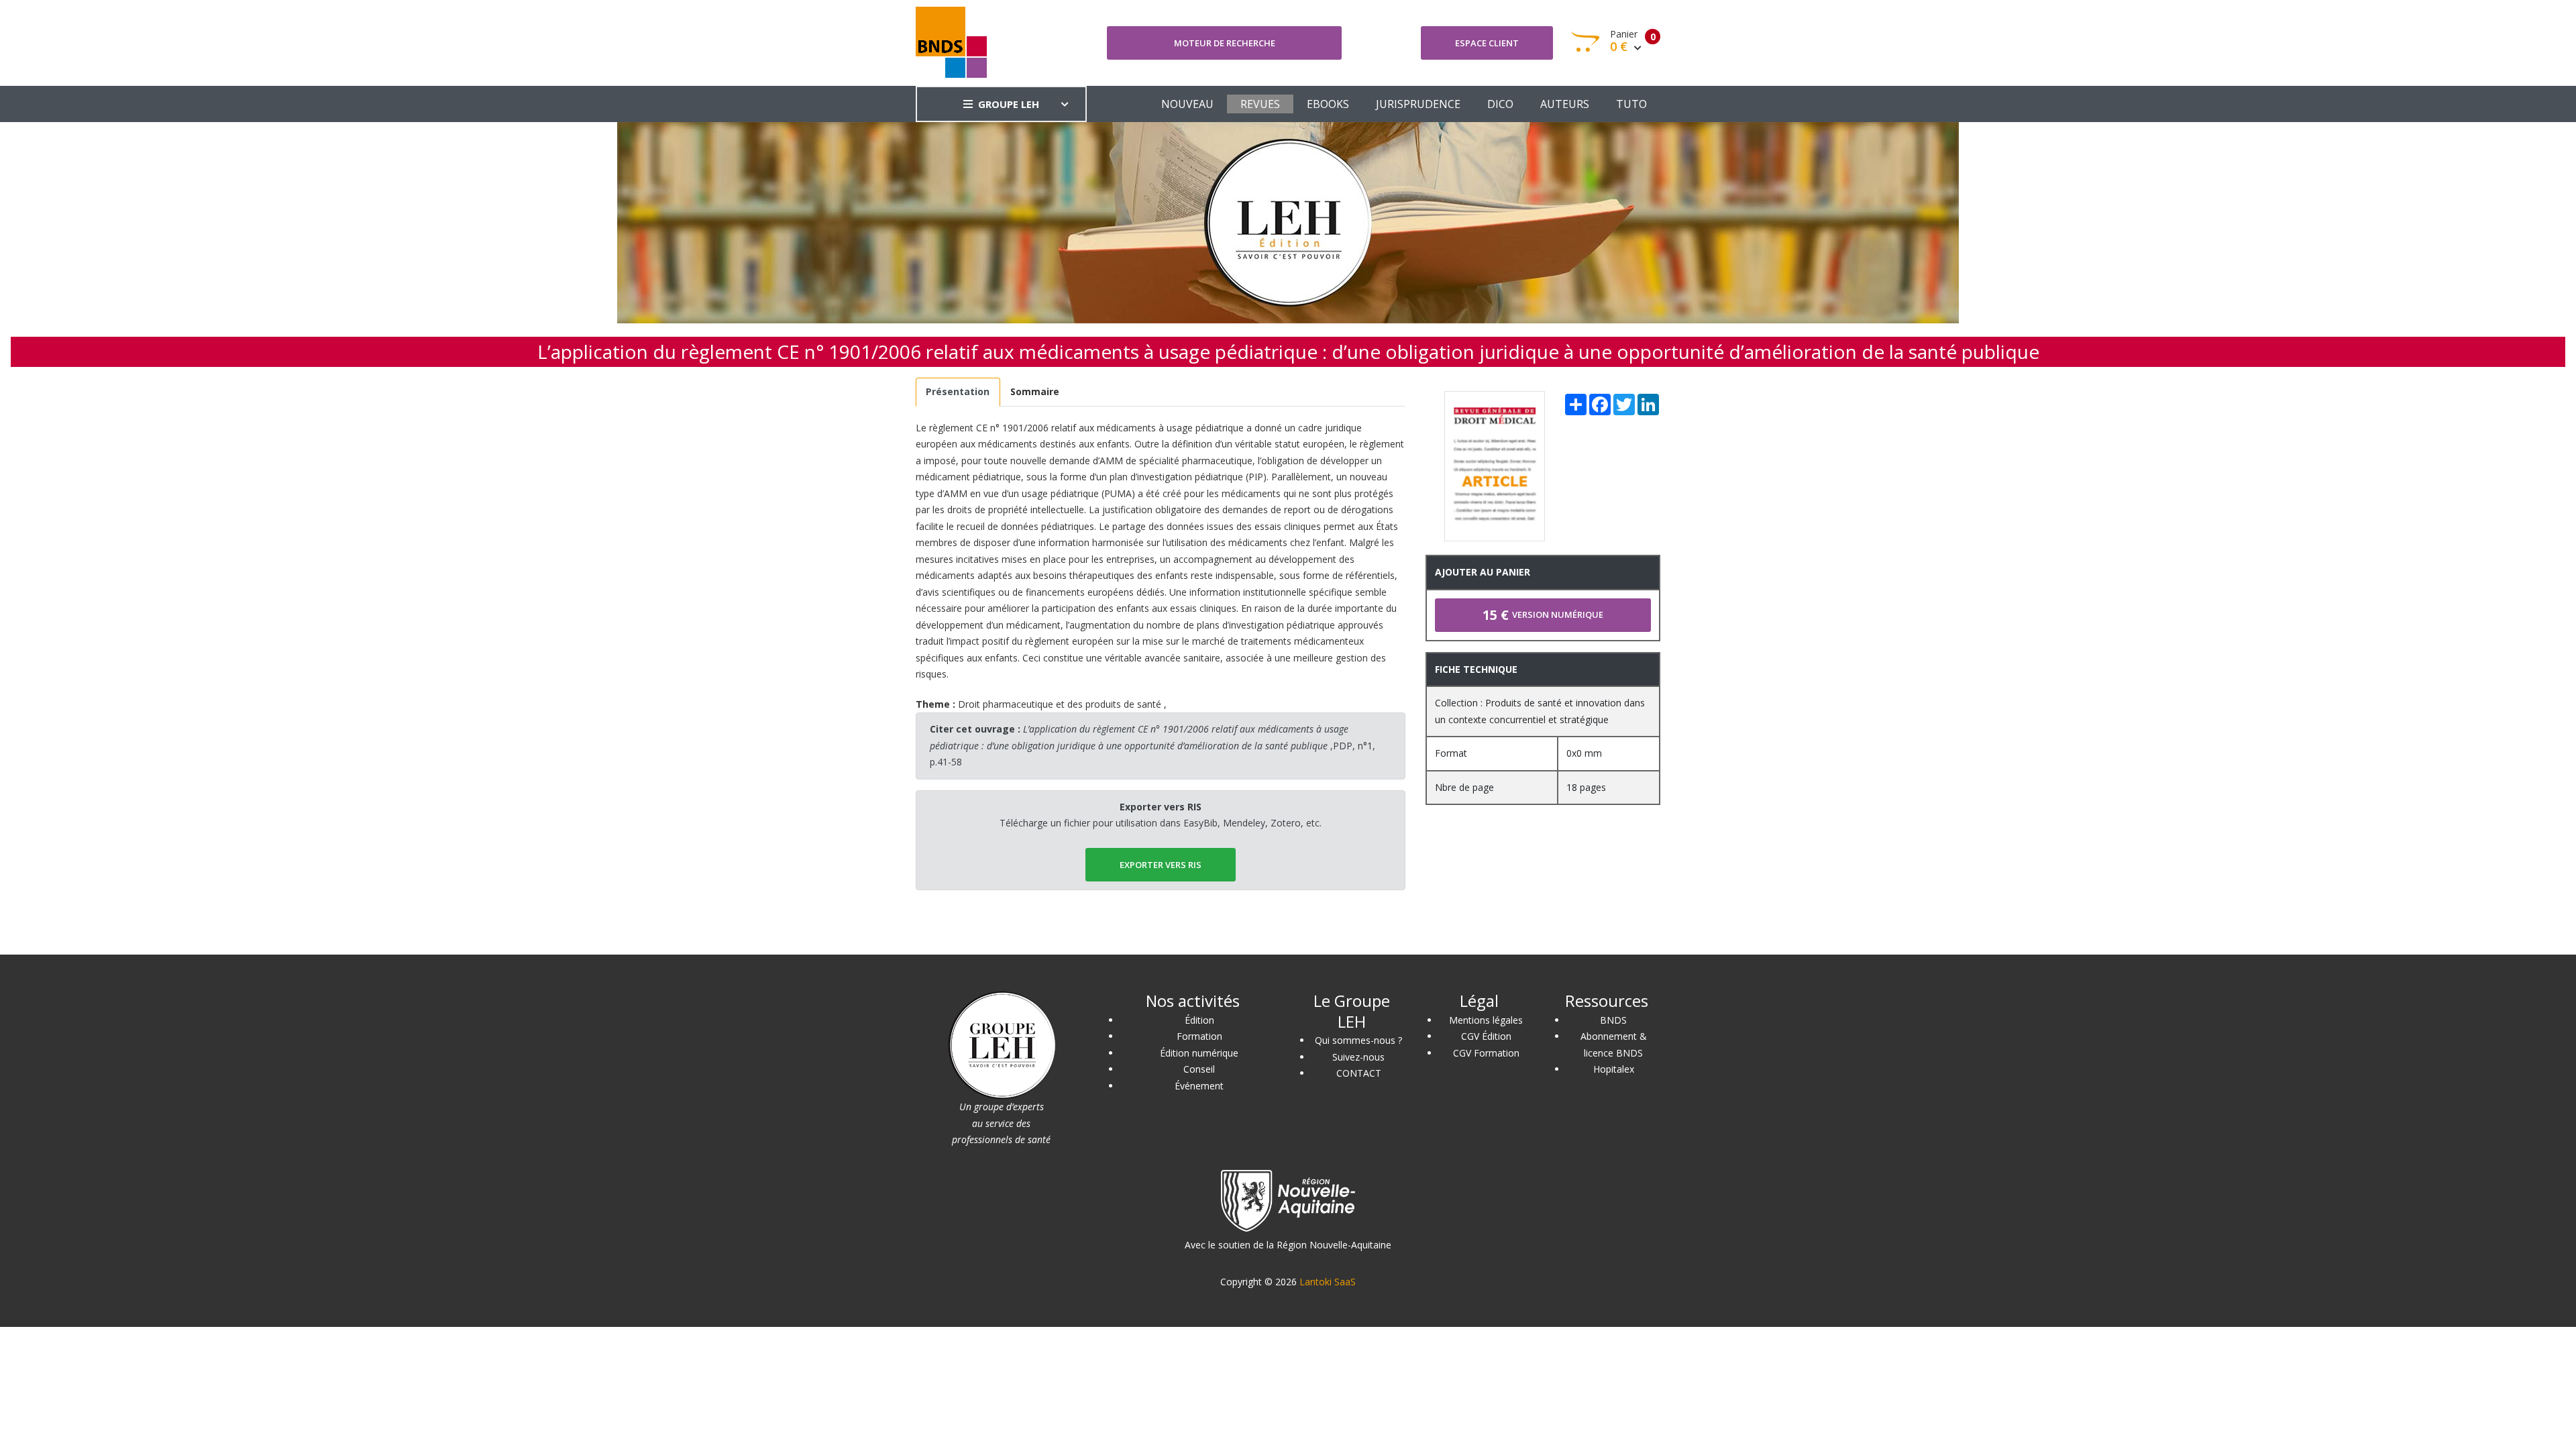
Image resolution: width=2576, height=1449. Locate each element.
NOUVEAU (1187, 104)
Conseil (1199, 1069)
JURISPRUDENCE (1418, 104)
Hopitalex (1614, 1069)
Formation (1199, 1036)
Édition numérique (1199, 1053)
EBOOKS (1328, 104)
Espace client (1487, 43)
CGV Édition (1486, 1036)
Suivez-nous (1358, 1057)
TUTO (1631, 104)
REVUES (1260, 104)
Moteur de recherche (1225, 43)
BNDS (1613, 1020)
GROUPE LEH (1009, 104)
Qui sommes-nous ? (1358, 1040)
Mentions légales (1486, 1020)
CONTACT (1359, 1073)
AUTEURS (1565, 104)
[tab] (958, 392)
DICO (1500, 104)
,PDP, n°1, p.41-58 (1152, 745)
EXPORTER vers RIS (1161, 865)
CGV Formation (1486, 1053)
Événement (1199, 1086)
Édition (1199, 1020)
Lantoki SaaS (1328, 1282)
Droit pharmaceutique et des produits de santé (1060, 704)
